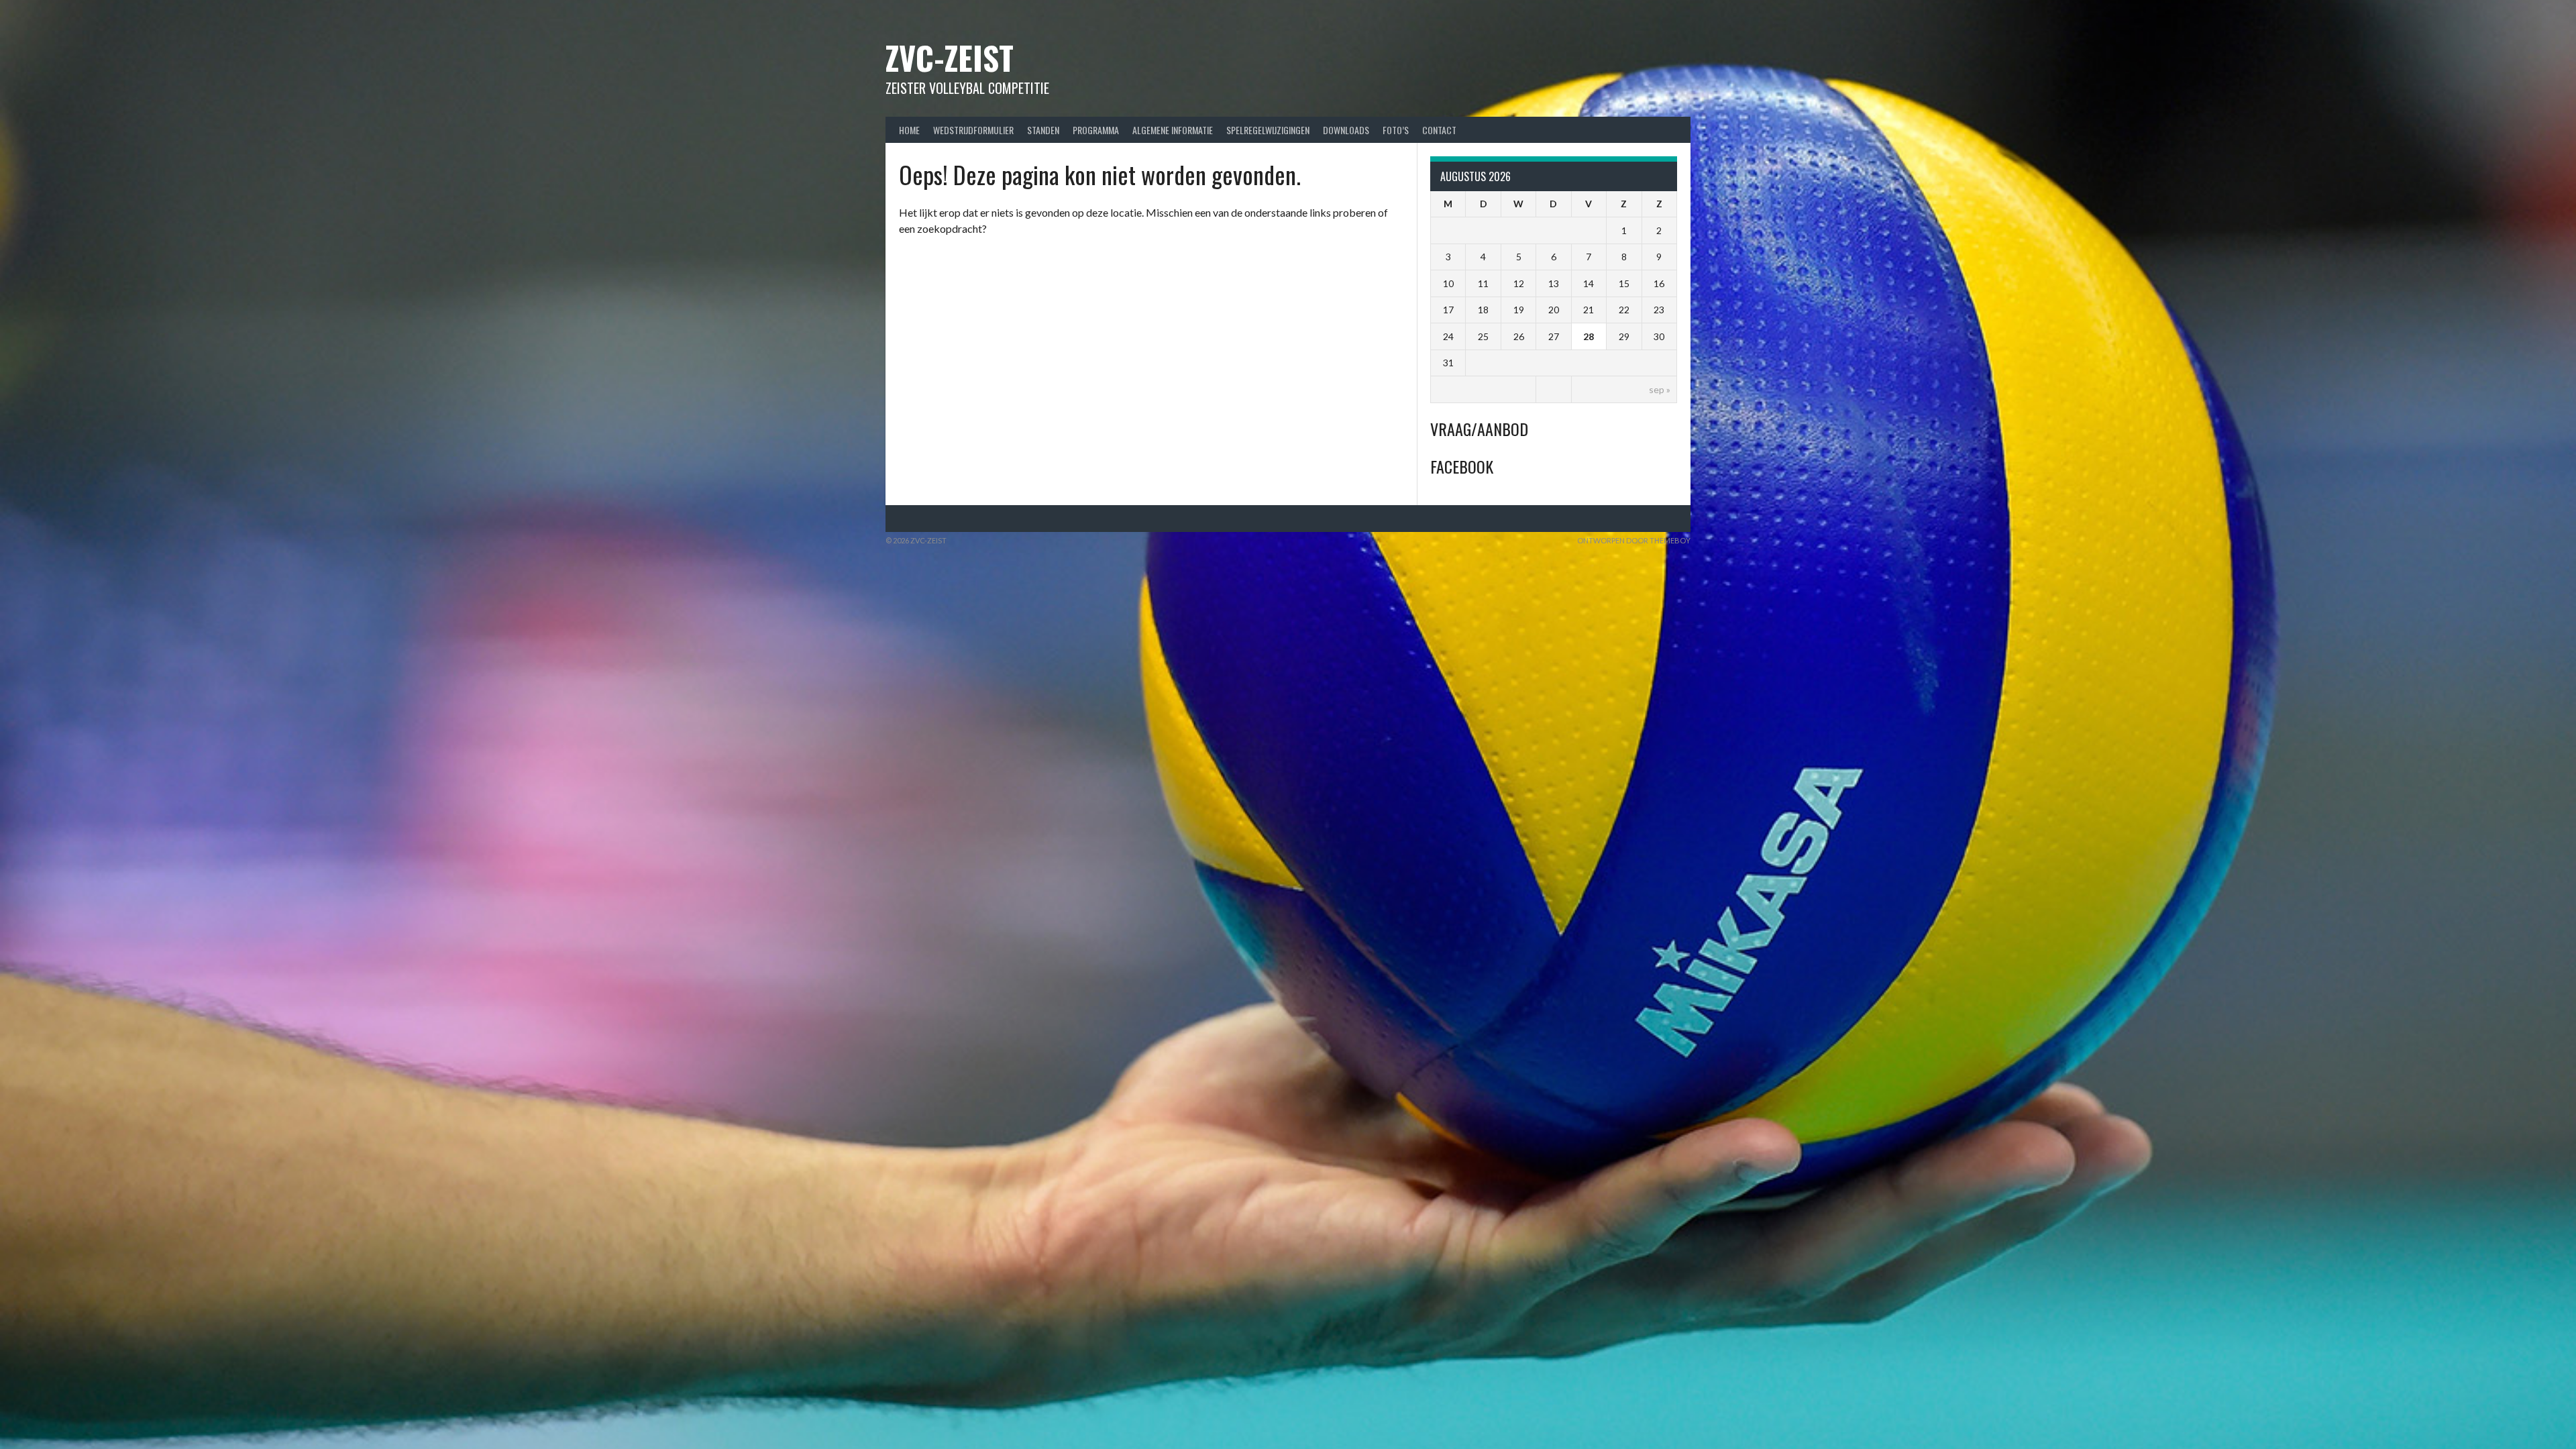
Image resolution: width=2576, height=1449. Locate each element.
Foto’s (1396, 130)
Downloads (1346, 130)
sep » (1660, 389)
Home (909, 130)
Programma (1096, 130)
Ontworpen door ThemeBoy (1634, 540)
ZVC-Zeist (950, 57)
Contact (1439, 130)
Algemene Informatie (1173, 130)
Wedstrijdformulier (973, 130)
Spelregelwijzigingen (1268, 130)
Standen (1043, 130)
